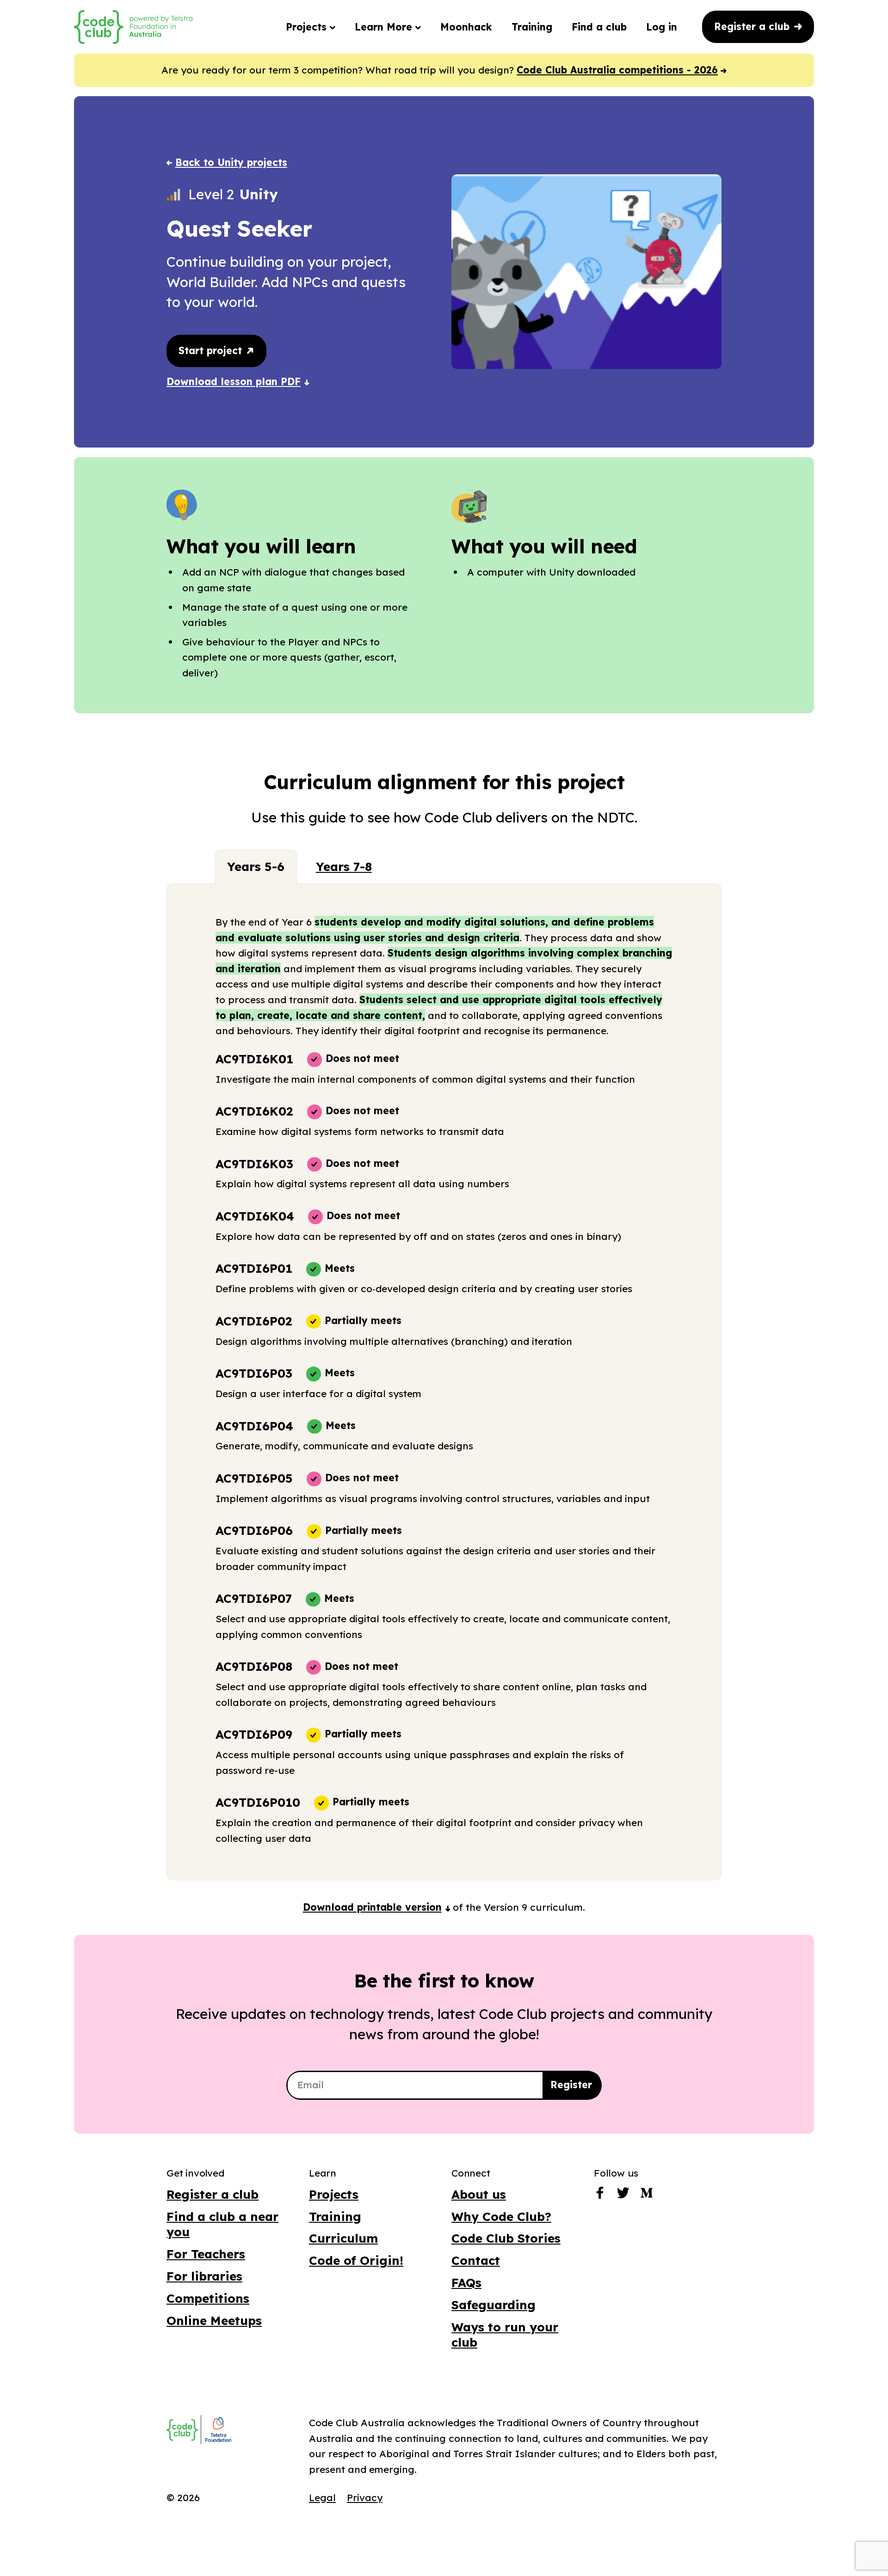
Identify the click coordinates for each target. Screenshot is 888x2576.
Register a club (753, 26)
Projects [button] (308, 27)
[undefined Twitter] (623, 2195)
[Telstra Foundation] (217, 2430)
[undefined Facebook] (600, 2195)
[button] (377, 1907)
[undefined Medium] (647, 2195)
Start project (212, 350)
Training (532, 27)
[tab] (256, 867)
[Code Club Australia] (182, 2430)
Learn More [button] (385, 27)
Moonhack (466, 27)
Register (571, 2085)
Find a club (599, 27)
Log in (662, 27)
